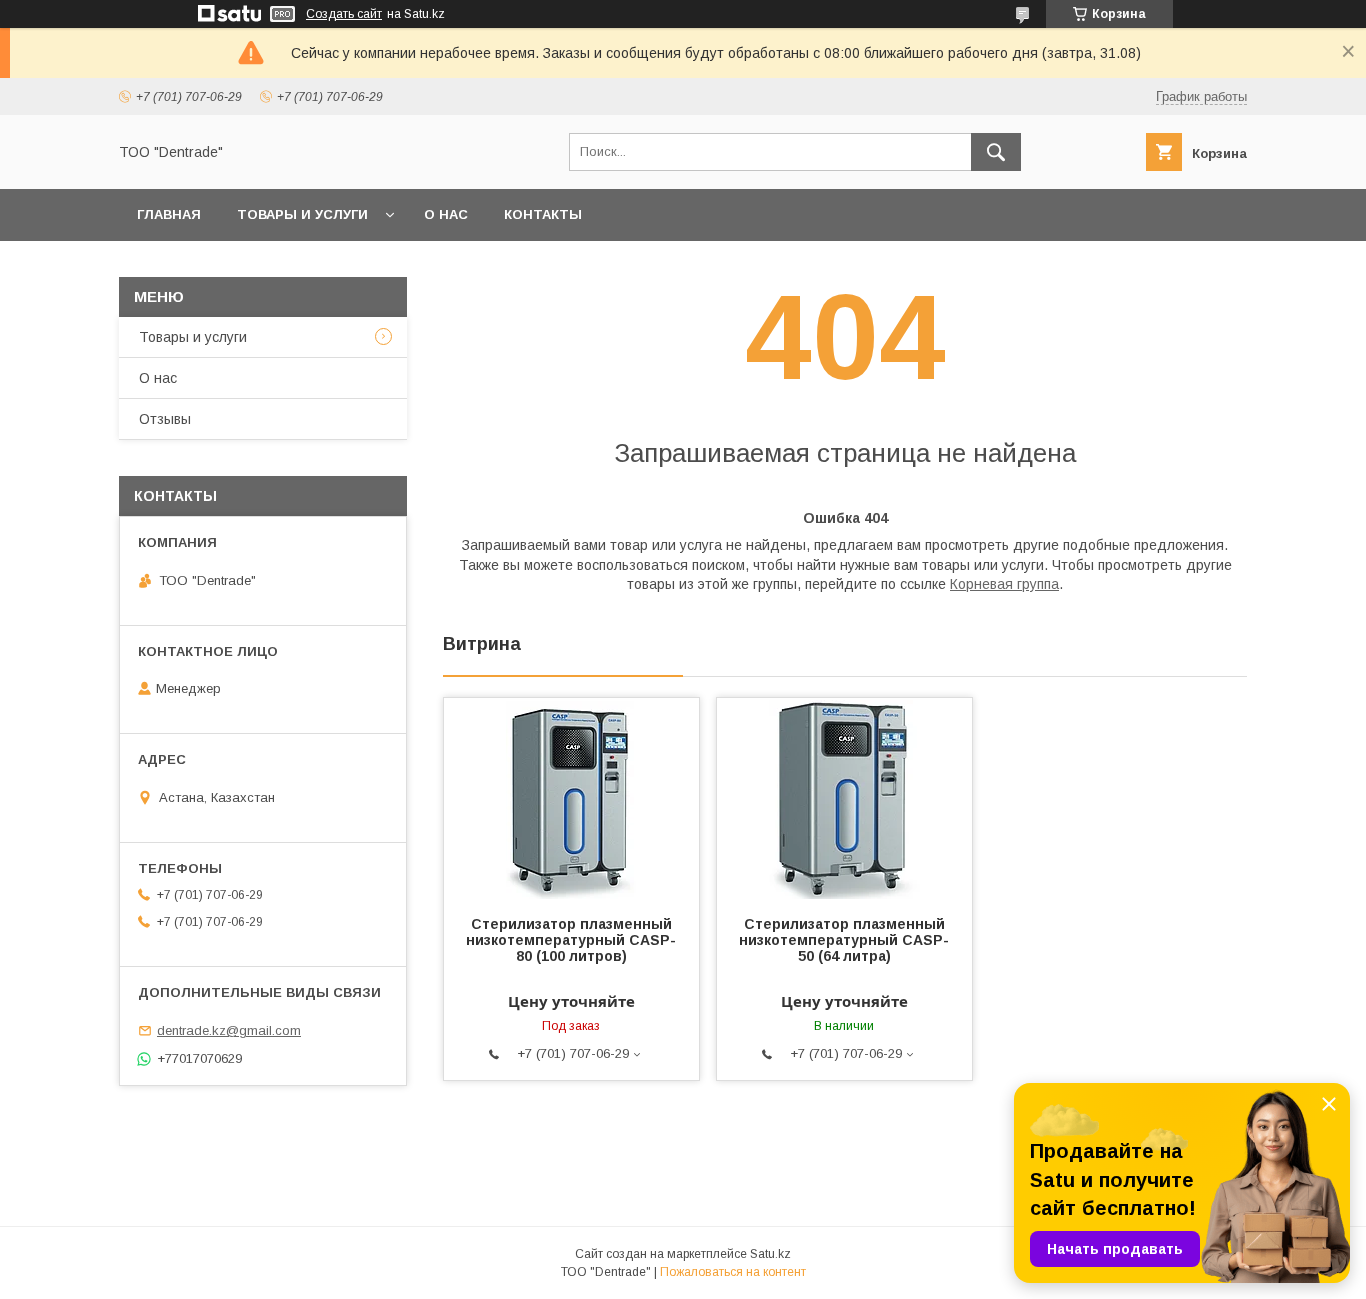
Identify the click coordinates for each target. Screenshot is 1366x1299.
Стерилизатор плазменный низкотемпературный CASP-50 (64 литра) (844, 940)
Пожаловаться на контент (733, 1272)
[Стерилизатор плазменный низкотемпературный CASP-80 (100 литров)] (571, 798)
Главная (169, 214)
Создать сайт (344, 14)
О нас (446, 214)
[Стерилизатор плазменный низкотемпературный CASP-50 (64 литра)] (844, 798)
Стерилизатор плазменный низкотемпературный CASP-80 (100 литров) (571, 940)
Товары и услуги (302, 214)
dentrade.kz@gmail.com (229, 1030)
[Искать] (996, 152)
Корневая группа (1004, 584)
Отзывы (165, 419)
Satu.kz (770, 1254)
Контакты (543, 214)
